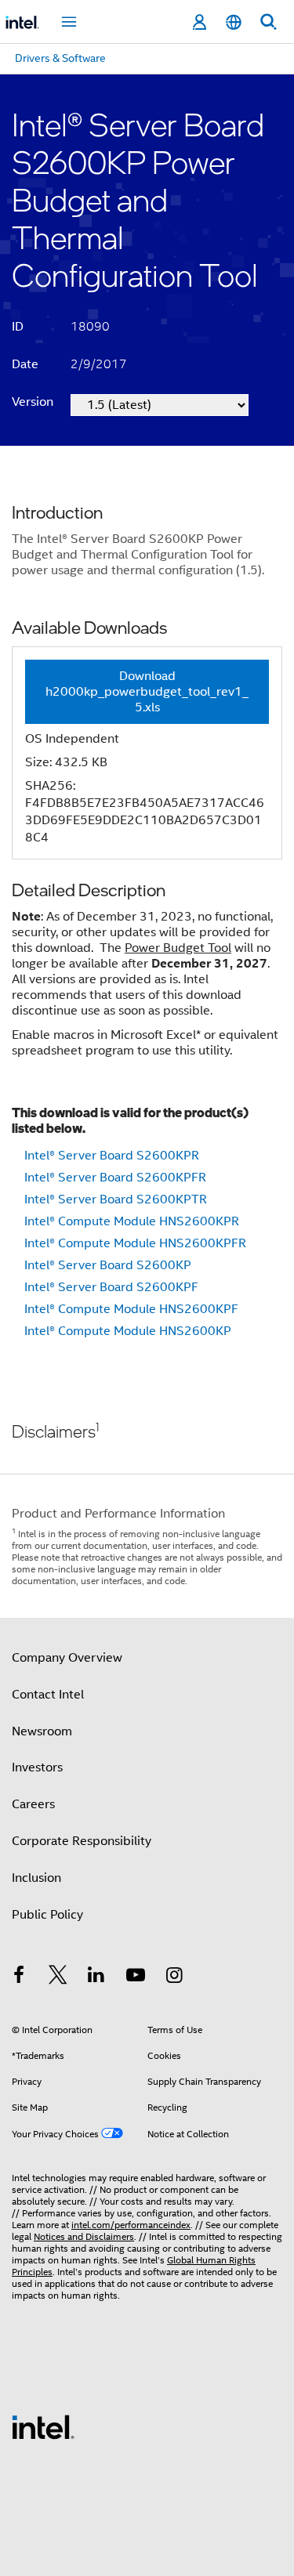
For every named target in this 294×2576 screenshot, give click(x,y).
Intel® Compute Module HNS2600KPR (132, 1221)
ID (18, 327)
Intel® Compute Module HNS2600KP (128, 1331)
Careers (33, 1804)
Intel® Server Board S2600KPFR (115, 1178)
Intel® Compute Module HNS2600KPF (131, 1309)
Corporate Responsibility (82, 1841)
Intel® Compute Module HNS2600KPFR (135, 1243)
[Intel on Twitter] (58, 1977)
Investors (37, 1767)
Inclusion (36, 1878)
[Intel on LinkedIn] (96, 1977)
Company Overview (67, 1658)
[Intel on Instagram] (174, 1977)
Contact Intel (48, 1695)
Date (25, 364)
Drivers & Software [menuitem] (60, 58)
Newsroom (42, 1731)
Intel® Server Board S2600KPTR (116, 1199)
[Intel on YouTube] (136, 1977)
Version (33, 402)
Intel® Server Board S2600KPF (111, 1287)
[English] (234, 22)
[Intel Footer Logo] (43, 2426)
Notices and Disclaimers (84, 2236)
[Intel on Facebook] (19, 1977)
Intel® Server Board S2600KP (108, 1265)
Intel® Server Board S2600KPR (112, 1156)
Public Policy (47, 1915)
